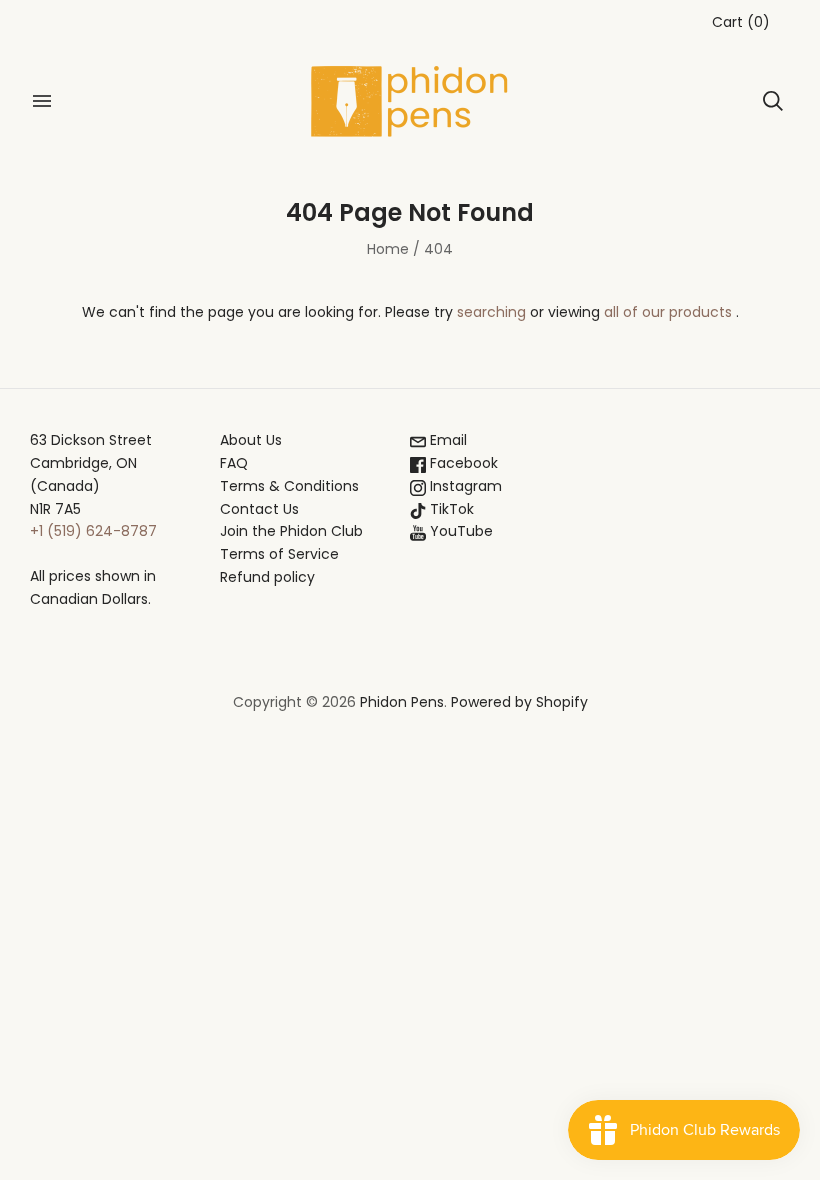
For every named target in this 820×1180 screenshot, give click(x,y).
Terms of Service (279, 554)
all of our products (668, 312)
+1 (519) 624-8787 (93, 531)
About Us (251, 440)
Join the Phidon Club (291, 531)
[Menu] (42, 101)
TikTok (450, 509)
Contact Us (259, 509)
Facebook (462, 463)
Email (446, 440)
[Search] (773, 101)
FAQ (234, 463)
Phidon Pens (402, 702)
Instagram (464, 486)
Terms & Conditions (289, 486)
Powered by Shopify (519, 702)
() (741, 22)
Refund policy (267, 577)
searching (491, 312)
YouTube (459, 531)
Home (388, 249)
